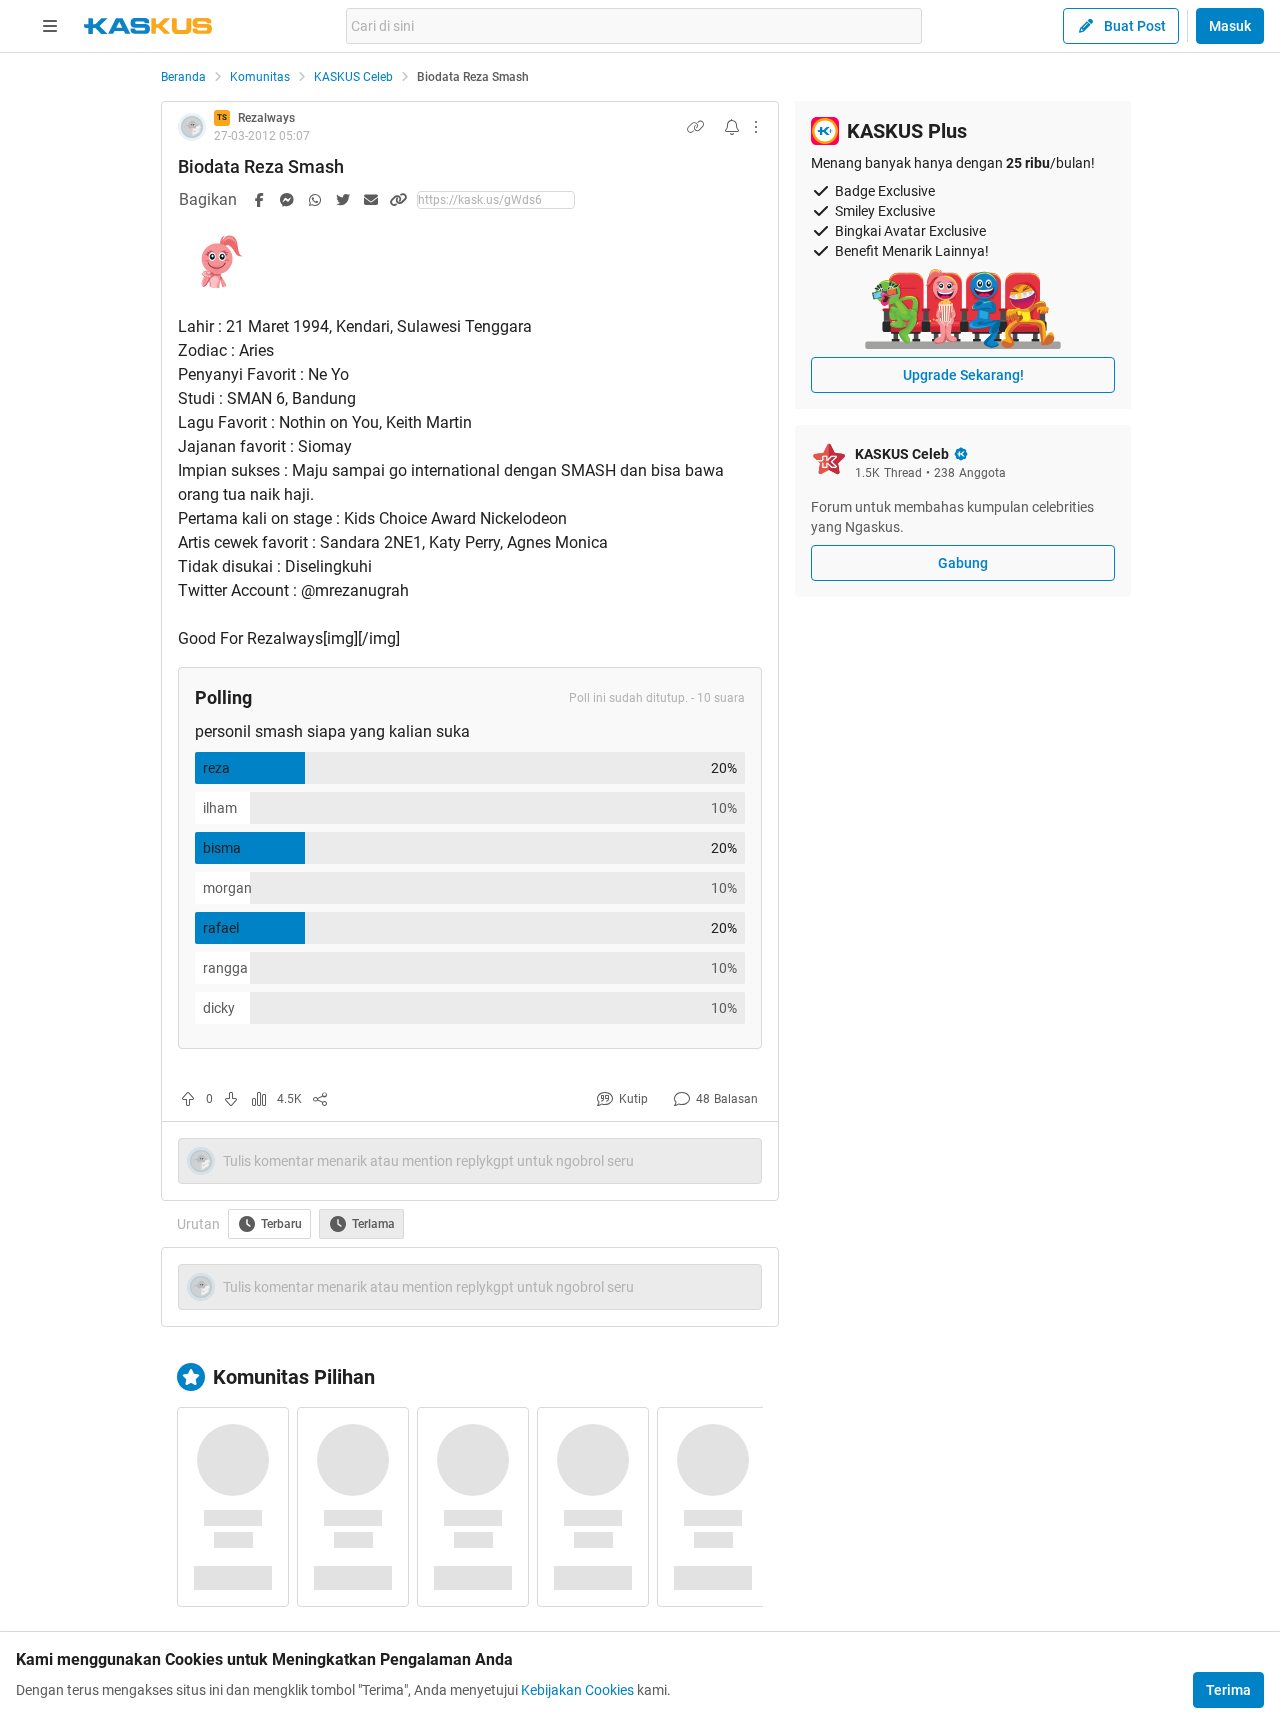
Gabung (963, 563)
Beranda (183, 77)
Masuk (1230, 26)
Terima (1228, 1690)
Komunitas (260, 77)
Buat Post (1135, 26)
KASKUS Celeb (353, 77)
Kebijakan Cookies (577, 1690)
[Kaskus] (148, 26)
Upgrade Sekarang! (963, 375)
